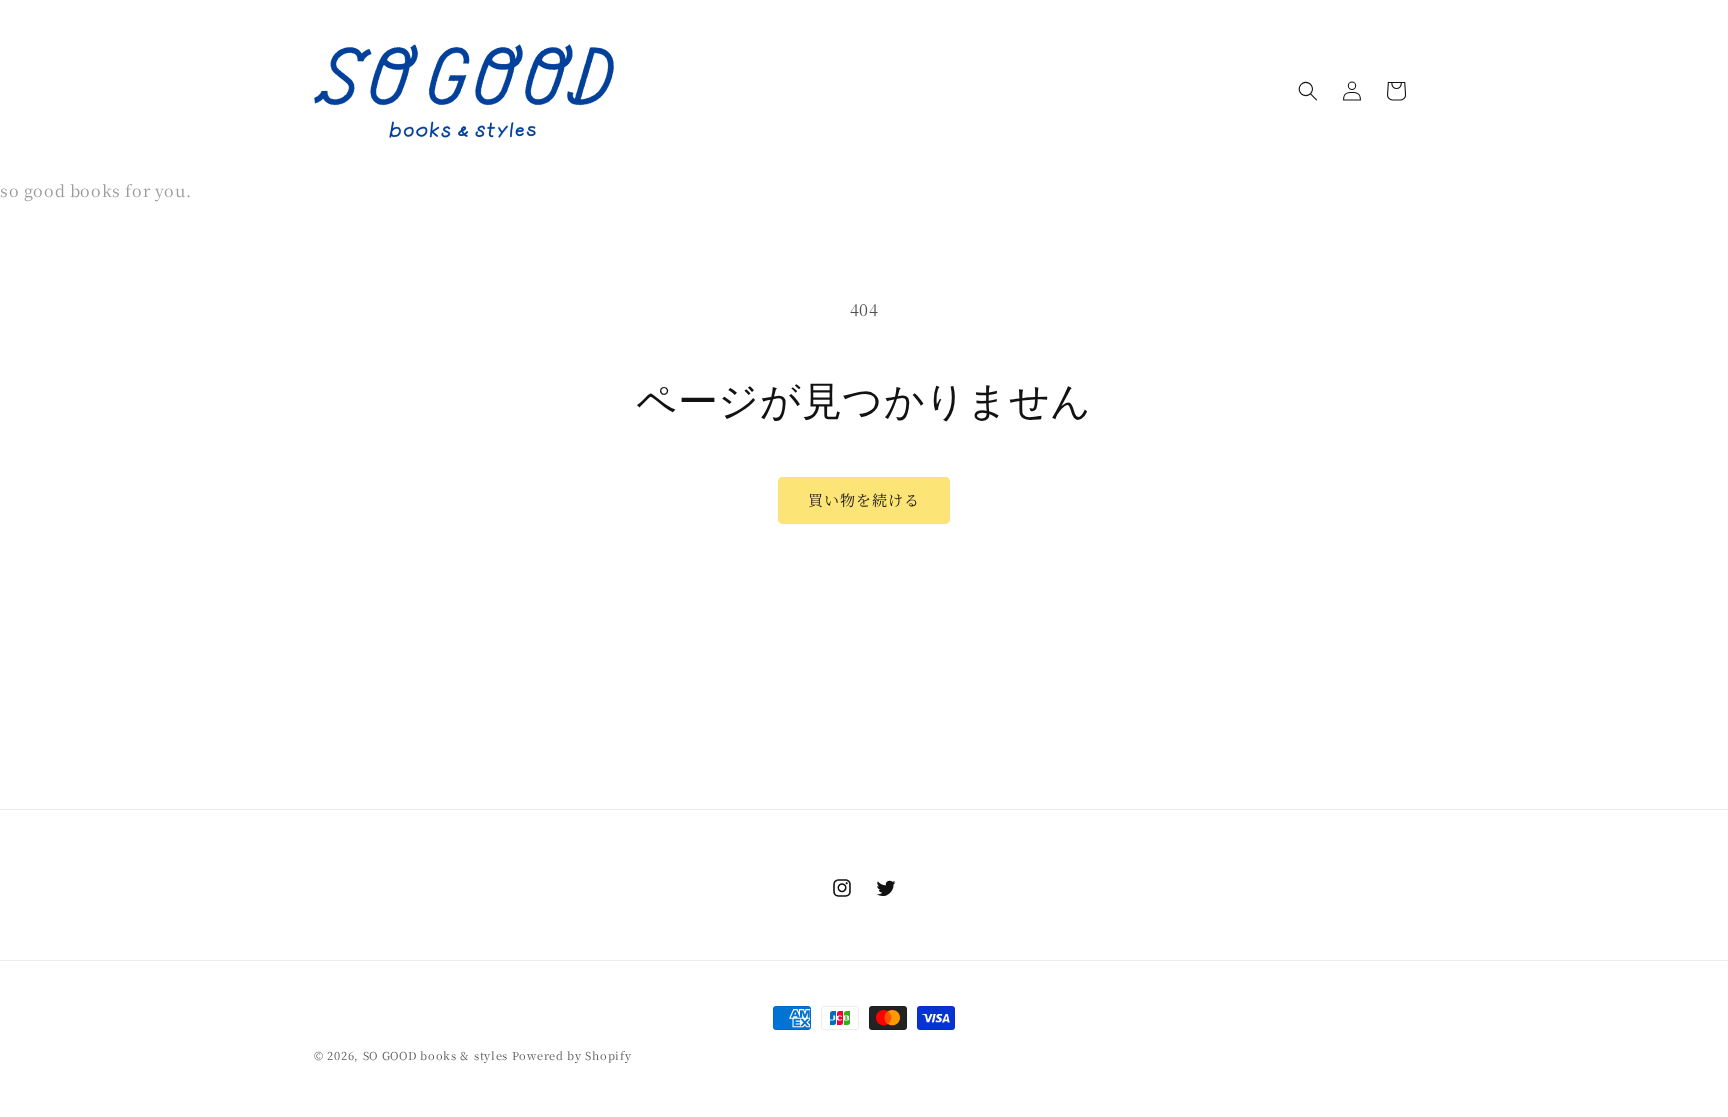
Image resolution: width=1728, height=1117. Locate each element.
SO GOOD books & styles (435, 1055)
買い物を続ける (864, 499)
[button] (1308, 91)
